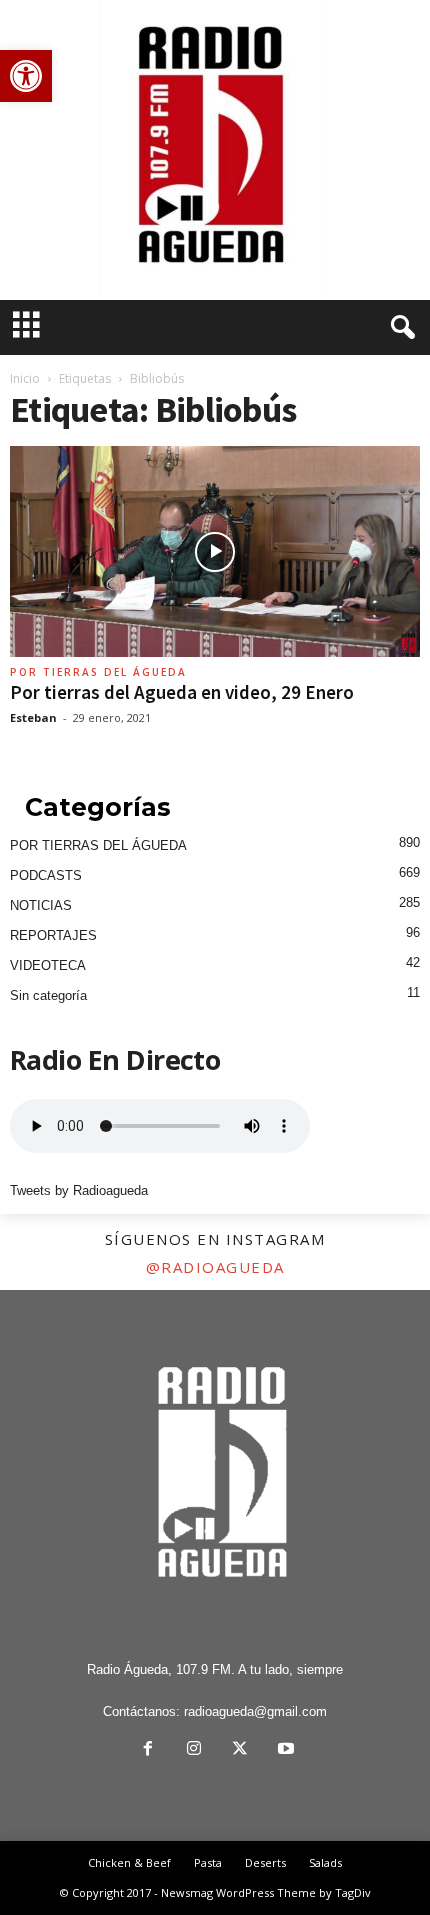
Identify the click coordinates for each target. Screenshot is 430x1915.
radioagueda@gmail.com (255, 1711)
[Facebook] (148, 1750)
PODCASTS (46, 875)
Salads (325, 1862)
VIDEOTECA (48, 965)
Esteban (33, 717)
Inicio (25, 378)
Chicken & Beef (129, 1862)
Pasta (208, 1862)
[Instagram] (194, 1750)
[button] (26, 76)
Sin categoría (48, 995)
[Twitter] (240, 1750)
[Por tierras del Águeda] (215, 150)
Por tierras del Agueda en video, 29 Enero (182, 692)
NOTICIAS (41, 905)
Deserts (265, 1862)
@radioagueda (215, 1267)
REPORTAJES (53, 935)
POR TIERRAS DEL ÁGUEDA (98, 672)
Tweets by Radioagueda (79, 1190)
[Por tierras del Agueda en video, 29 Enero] (215, 551)
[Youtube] (284, 1750)
